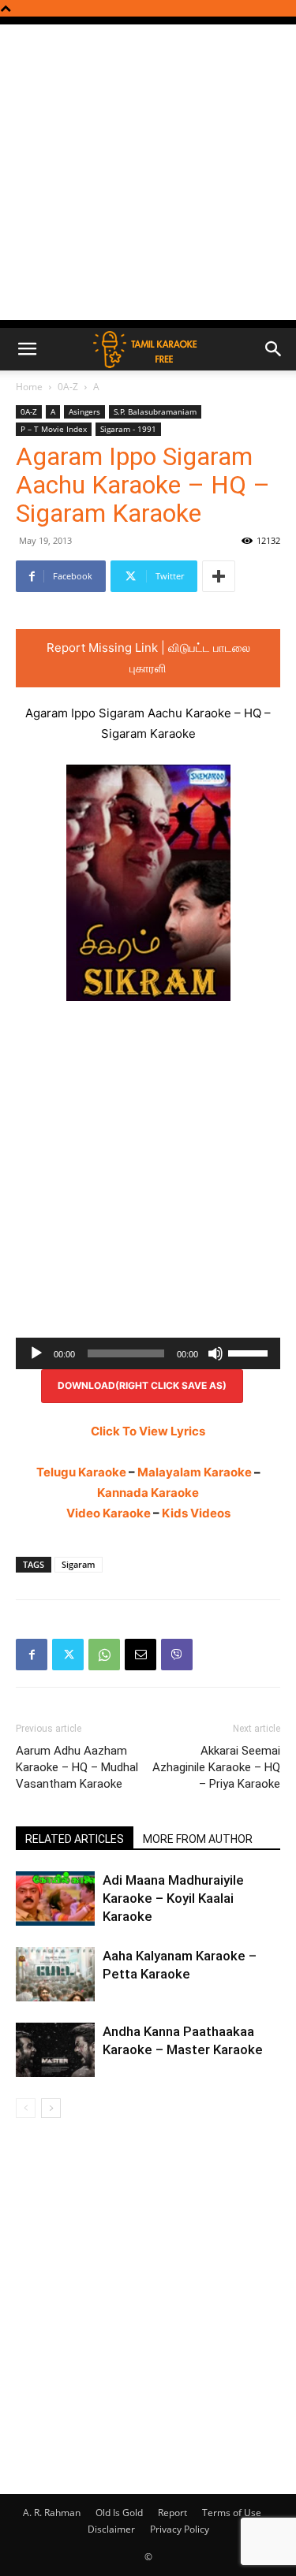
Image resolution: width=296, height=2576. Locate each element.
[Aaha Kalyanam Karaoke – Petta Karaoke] (55, 1974)
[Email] (141, 1655)
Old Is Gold (119, 2513)
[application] (148, 1353)
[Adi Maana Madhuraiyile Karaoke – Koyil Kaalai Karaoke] (55, 1898)
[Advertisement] (148, 172)
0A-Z (68, 387)
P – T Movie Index (54, 429)
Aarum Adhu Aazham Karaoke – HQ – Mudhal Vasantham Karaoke (77, 1767)
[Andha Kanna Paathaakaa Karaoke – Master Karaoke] (55, 2050)
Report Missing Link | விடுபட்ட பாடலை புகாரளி (148, 658)
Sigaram (79, 1564)
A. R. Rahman (52, 2513)
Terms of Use (232, 2513)
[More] (219, 576)
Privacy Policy (180, 2529)
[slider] (250, 1352)
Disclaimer (111, 2529)
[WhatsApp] (104, 1655)
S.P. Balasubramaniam (155, 411)
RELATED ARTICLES (75, 1839)
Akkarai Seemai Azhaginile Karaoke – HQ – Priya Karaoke (216, 1767)
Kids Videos (196, 1513)
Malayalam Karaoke (195, 1472)
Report (172, 2513)
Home (29, 387)
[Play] (36, 1353)
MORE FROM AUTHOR (198, 1839)
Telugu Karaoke (81, 1472)
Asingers (84, 411)
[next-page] (51, 2108)
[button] (27, 349)
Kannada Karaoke (148, 1493)
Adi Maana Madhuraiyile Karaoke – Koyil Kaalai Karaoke (173, 1898)
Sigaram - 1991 (128, 429)
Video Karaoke (109, 1513)
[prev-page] (26, 2108)
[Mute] (215, 1353)
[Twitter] (68, 1655)
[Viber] (177, 1655)
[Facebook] (32, 1655)
